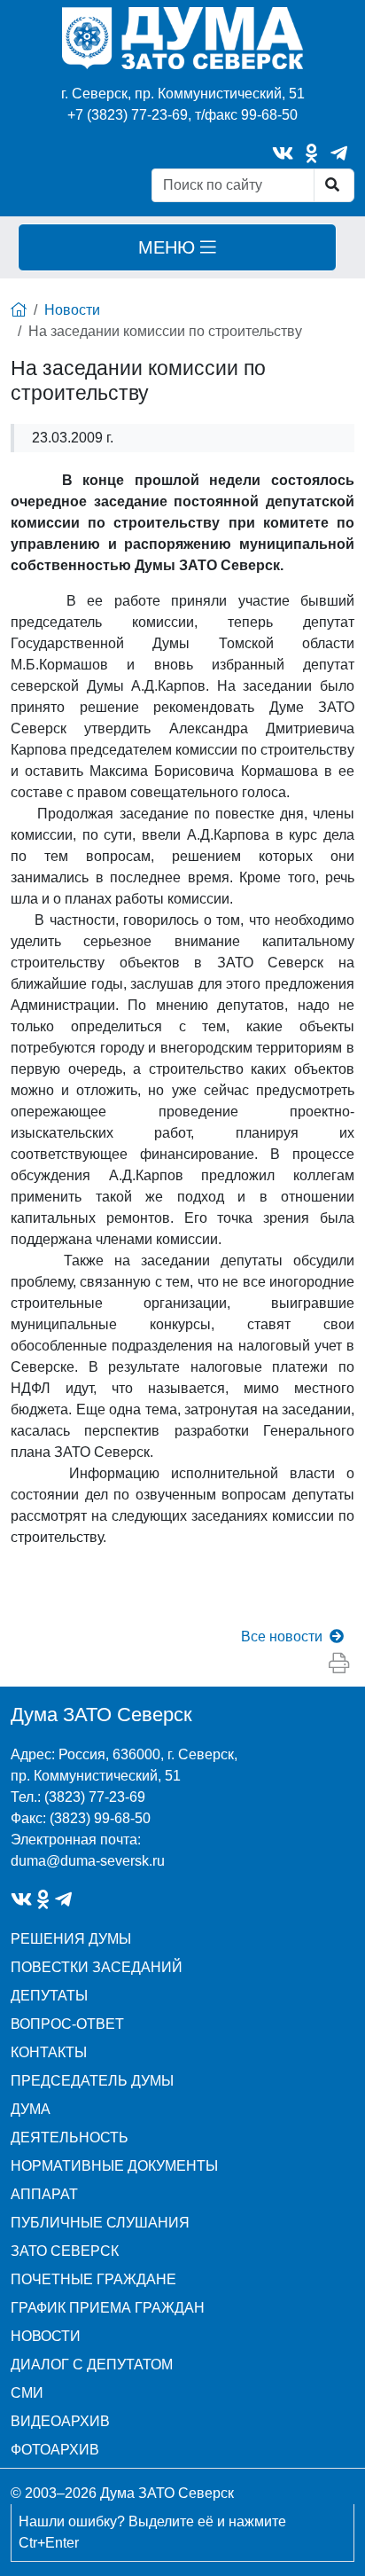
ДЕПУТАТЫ (49, 1996)
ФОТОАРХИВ (55, 2450)
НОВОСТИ (46, 2336)
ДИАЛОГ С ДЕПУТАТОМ (92, 2365)
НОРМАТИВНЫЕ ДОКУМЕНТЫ (114, 2166)
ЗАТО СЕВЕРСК (65, 2251)
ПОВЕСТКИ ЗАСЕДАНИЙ (97, 1967)
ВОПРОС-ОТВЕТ (67, 2024)
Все (282, 1636)
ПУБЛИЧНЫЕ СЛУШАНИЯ (100, 2223)
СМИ (27, 2393)
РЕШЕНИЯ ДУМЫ (71, 1939)
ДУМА (31, 2109)
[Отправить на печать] (339, 1664)
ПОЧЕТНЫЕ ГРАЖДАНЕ (93, 2279)
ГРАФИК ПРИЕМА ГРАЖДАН (108, 2308)
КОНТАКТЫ (49, 2052)
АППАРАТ (44, 2194)
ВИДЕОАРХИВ (60, 2421)
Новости (72, 310)
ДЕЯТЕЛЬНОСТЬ (70, 2138)
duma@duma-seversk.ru (88, 1861)
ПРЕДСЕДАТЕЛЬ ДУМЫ (92, 2081)
